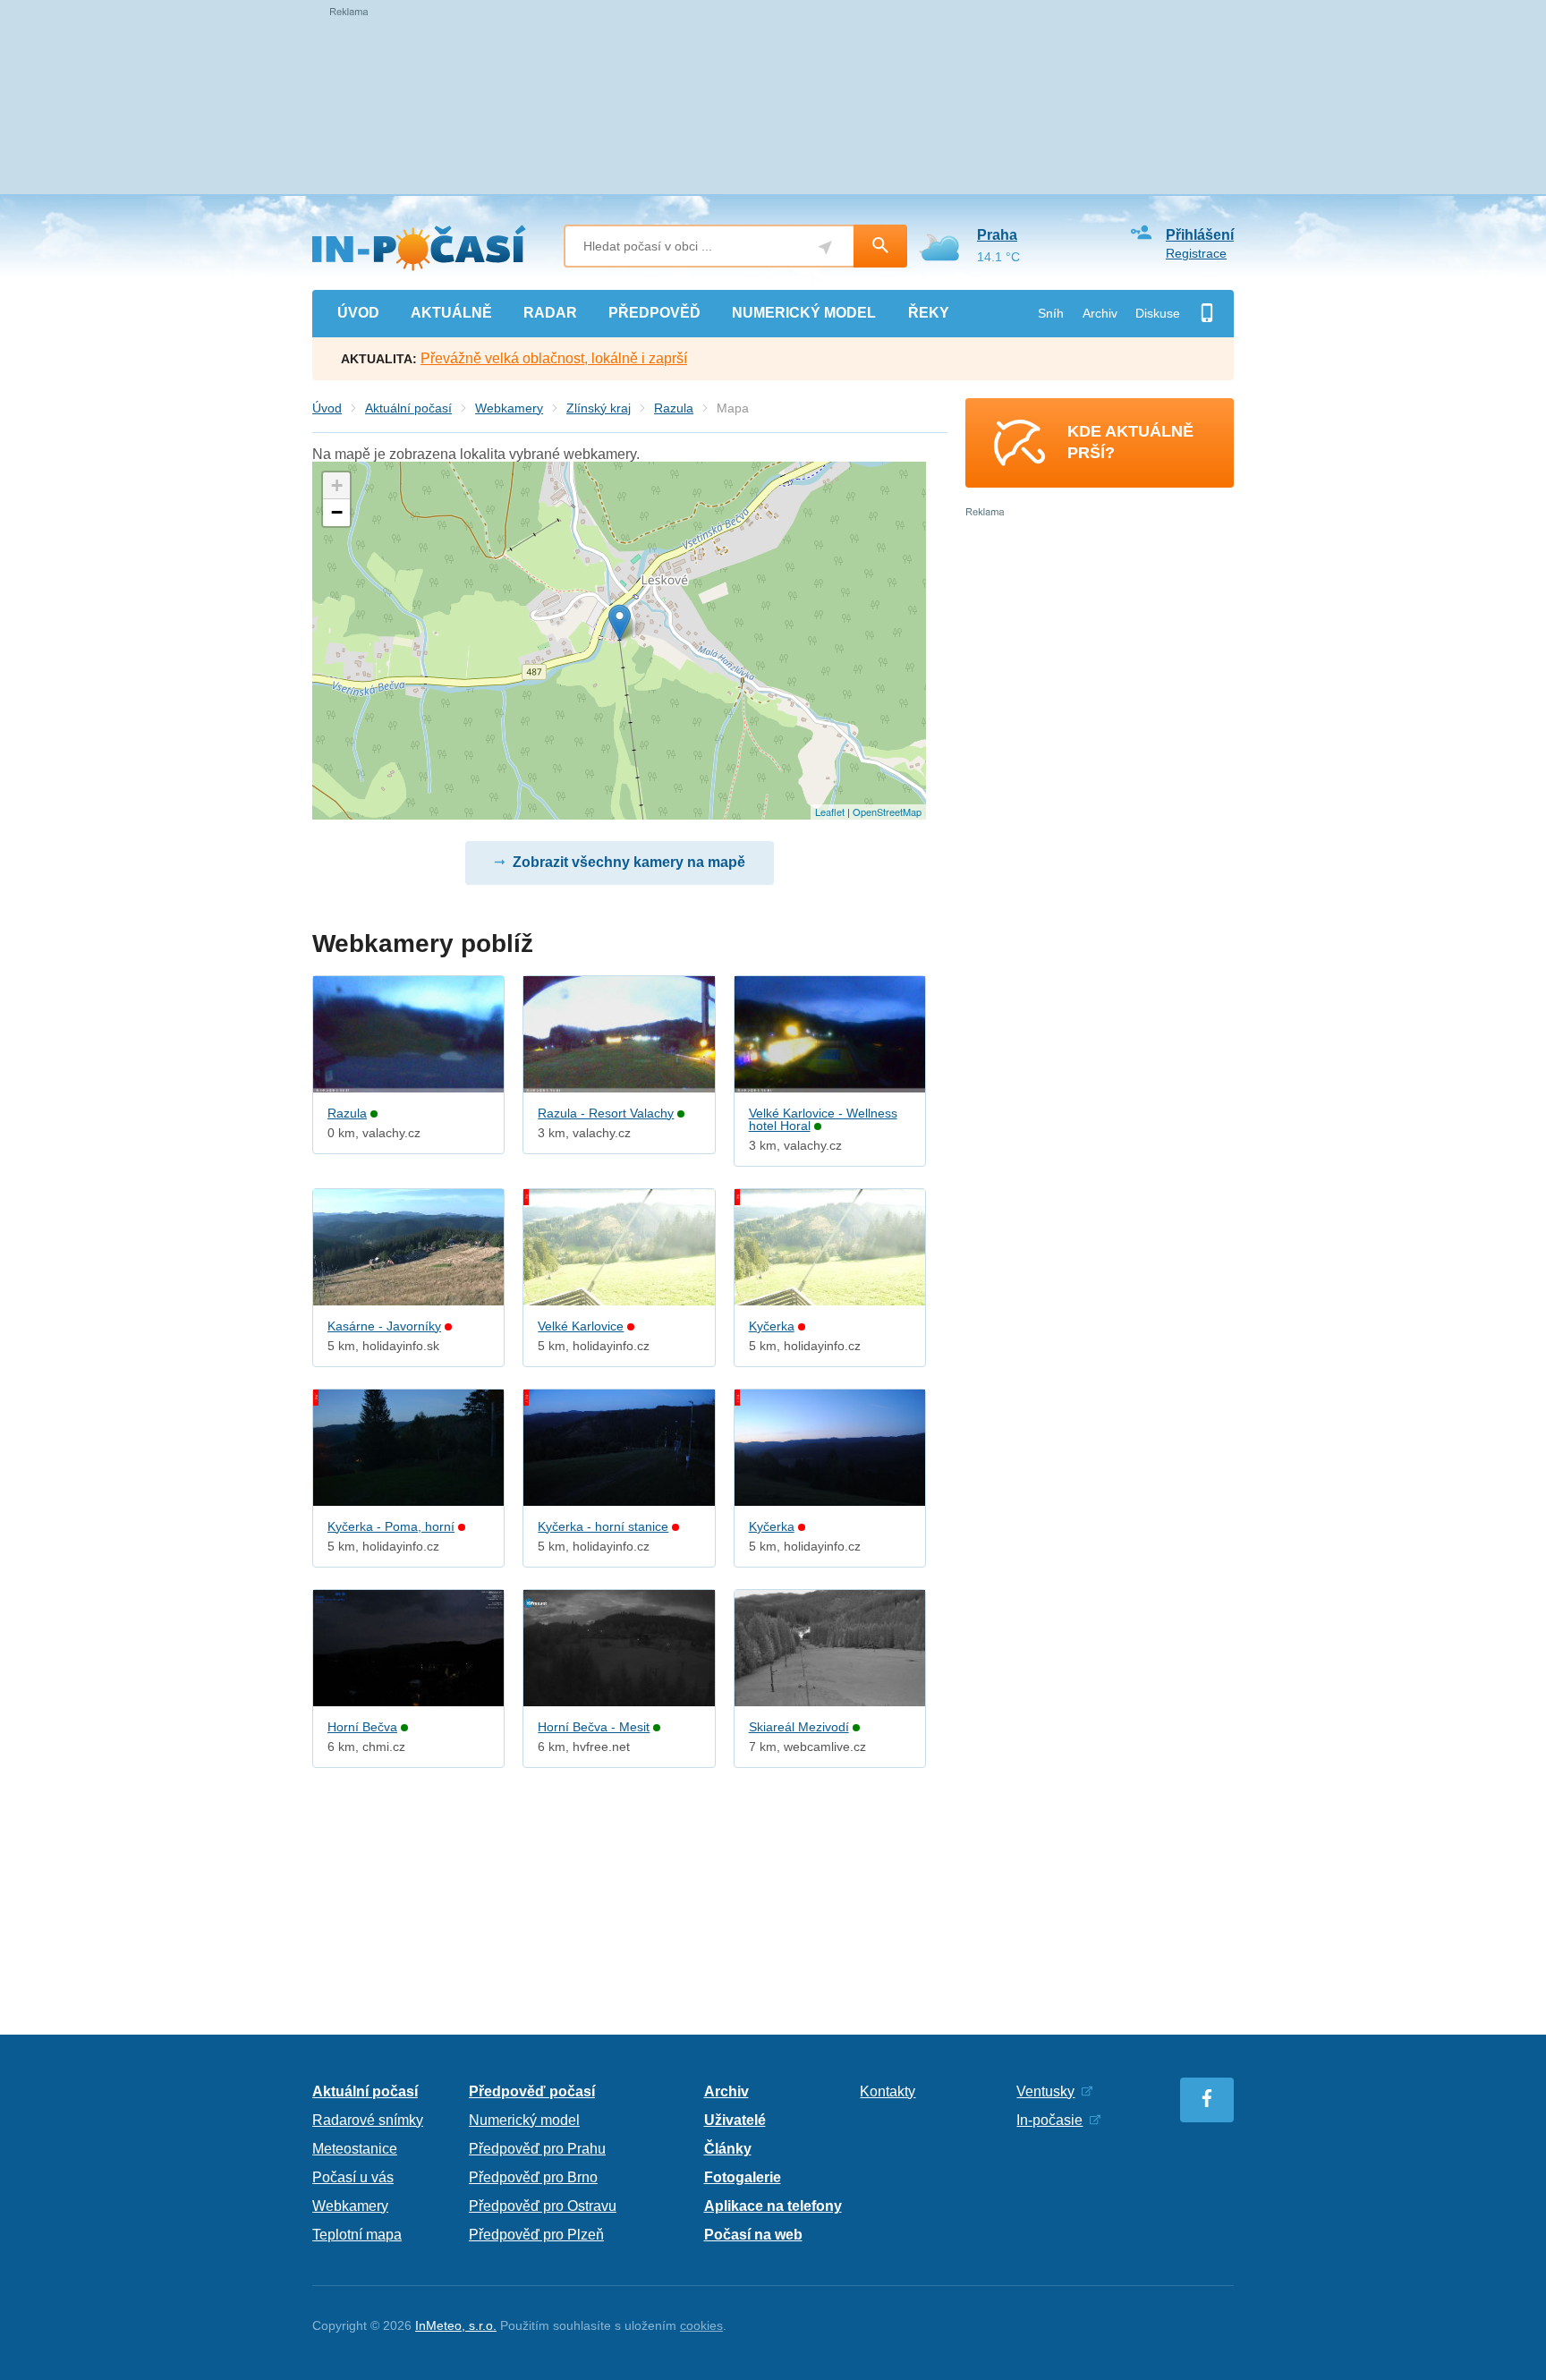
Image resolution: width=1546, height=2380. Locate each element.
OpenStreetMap (887, 812)
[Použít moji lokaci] (825, 247)
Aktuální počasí (408, 408)
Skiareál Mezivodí (799, 1727)
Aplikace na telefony (773, 2206)
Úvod (327, 408)
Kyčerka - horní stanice (603, 1526)
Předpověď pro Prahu (537, 2149)
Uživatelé (735, 2120)
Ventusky (1045, 2091)
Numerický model (524, 2120)
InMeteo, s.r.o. (456, 2325)
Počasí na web (753, 2235)
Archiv (1100, 313)
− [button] (337, 512)
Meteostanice (355, 2149)
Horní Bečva (362, 1727)
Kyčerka (772, 1326)
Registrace (1196, 253)
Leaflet (830, 812)
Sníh (1051, 313)
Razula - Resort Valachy (606, 1113)
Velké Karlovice (581, 1326)
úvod (358, 313)
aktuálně (451, 313)
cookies (701, 2325)
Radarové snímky (368, 2120)
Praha (997, 235)
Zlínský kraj (599, 408)
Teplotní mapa (357, 2235)
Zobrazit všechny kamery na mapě (629, 862)
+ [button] (337, 485)
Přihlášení (1200, 235)
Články (728, 2149)
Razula (674, 408)
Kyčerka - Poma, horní (391, 1526)
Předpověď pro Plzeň (536, 2235)
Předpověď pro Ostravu (543, 2206)
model (804, 313)
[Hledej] (880, 246)
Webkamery (509, 408)
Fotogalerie (743, 2177)
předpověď (654, 313)
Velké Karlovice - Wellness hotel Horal (823, 1119)
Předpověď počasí (532, 2091)
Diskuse (1158, 313)
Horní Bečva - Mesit (594, 1727)
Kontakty (888, 2091)
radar (550, 313)
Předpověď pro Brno (533, 2177)
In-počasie (1049, 2120)
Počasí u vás (353, 2177)
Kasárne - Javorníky (384, 1326)
